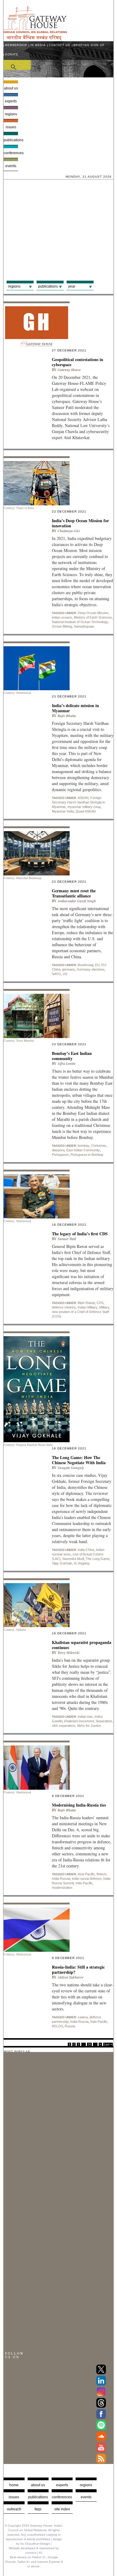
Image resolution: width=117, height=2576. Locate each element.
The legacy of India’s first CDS (80, 1234)
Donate (12, 55)
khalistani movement (79, 1721)
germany (69, 969)
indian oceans (62, 617)
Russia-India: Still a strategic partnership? (78, 1969)
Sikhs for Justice (89, 1726)
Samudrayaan (84, 626)
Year (72, 286)
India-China (86, 1550)
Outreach (14, 2509)
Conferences (11, 153)
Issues (11, 127)
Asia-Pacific (86, 1874)
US (65, 974)
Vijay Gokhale (62, 1563)
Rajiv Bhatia (67, 716)
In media (38, 45)
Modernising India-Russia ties (79, 1805)
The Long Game (98, 1559)
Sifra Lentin (67, 1063)
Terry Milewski (69, 1653)
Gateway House (69, 370)
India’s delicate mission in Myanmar (75, 708)
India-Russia (61, 1879)
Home (14, 2485)
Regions (11, 114)
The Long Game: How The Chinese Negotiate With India (79, 1460)
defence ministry (64, 1307)
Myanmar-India (63, 811)
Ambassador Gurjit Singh (77, 901)
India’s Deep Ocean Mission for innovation (80, 523)
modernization (62, 1888)
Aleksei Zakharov (70, 1977)
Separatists (104, 1721)
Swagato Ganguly (71, 1468)
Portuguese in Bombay (87, 1155)
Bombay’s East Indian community (72, 1056)
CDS (100, 1303)
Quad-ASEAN (86, 811)
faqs (38, 2509)
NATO (56, 974)
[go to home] (35, 39)
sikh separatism (63, 1726)
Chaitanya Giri (69, 531)
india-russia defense (87, 1879)
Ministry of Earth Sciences (93, 617)
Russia (70, 2026)
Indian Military (88, 1307)
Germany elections (91, 969)
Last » (108, 2044)
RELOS (57, 2026)
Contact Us (60, 45)
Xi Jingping (82, 1563)
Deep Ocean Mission (93, 613)
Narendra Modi (73, 1559)
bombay (84, 1146)
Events (11, 166)
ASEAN (83, 798)
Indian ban (85, 1717)
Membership (16, 45)
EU (97, 965)
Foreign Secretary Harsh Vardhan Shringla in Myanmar (78, 802)
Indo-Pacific (84, 1883)
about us (38, 2485)
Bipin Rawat (86, 1303)
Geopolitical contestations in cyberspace (78, 362)
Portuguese (60, 1155)
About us (11, 88)
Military (104, 1307)
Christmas (99, 1146)
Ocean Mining (62, 626)
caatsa (83, 2017)
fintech (101, 1874)
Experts (11, 101)
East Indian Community (83, 1150)
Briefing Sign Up (89, 45)
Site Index (62, 2509)
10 (89, 2044)
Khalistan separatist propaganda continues (82, 1645)
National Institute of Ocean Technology (80, 622)
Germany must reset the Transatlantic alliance (74, 893)
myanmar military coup (84, 807)
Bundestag (85, 965)
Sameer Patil (67, 1239)
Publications (11, 140)
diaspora (58, 1150)
